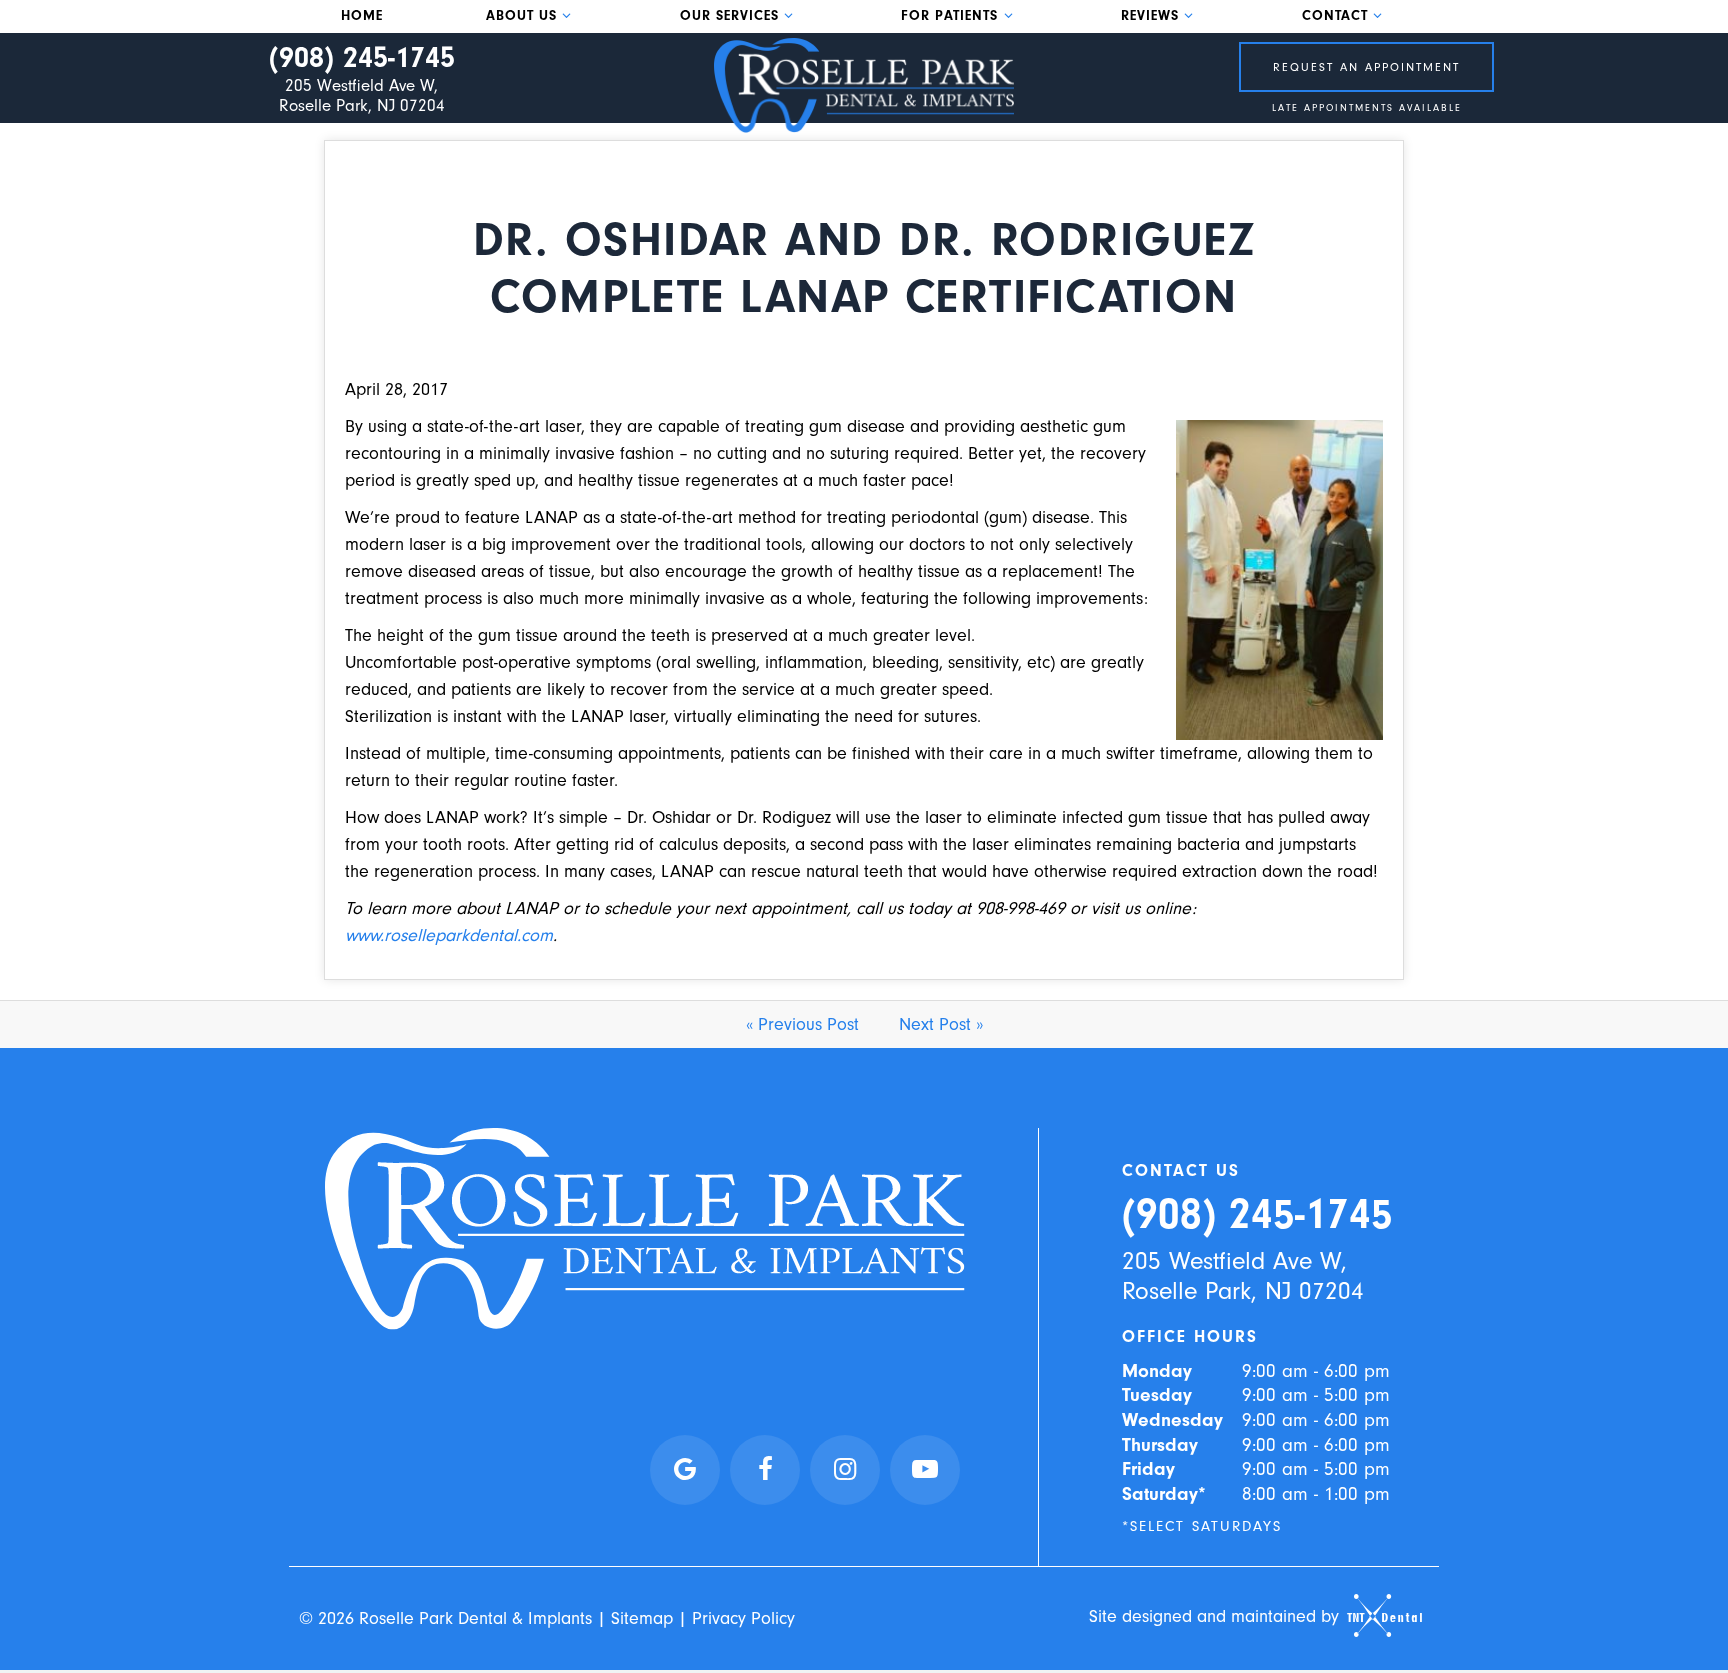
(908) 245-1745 (362, 57)
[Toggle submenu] (567, 15)
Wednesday (1172, 1420)
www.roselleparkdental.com (449, 935)
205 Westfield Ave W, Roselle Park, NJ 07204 (362, 95)
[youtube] (925, 1470)
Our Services (729, 16)
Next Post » (941, 1024)
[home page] (864, 85)
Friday (1148, 1469)
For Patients (949, 16)
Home (362, 16)
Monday (1157, 1371)
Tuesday (1157, 1395)
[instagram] (845, 1470)
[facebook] (765, 1470)
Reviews (1150, 16)
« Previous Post (802, 1024)
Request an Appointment (1366, 67)
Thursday (1160, 1445)
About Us (521, 16)
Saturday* (1164, 1494)
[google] (685, 1470)
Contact (1335, 16)
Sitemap (642, 1618)
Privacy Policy (743, 1618)
